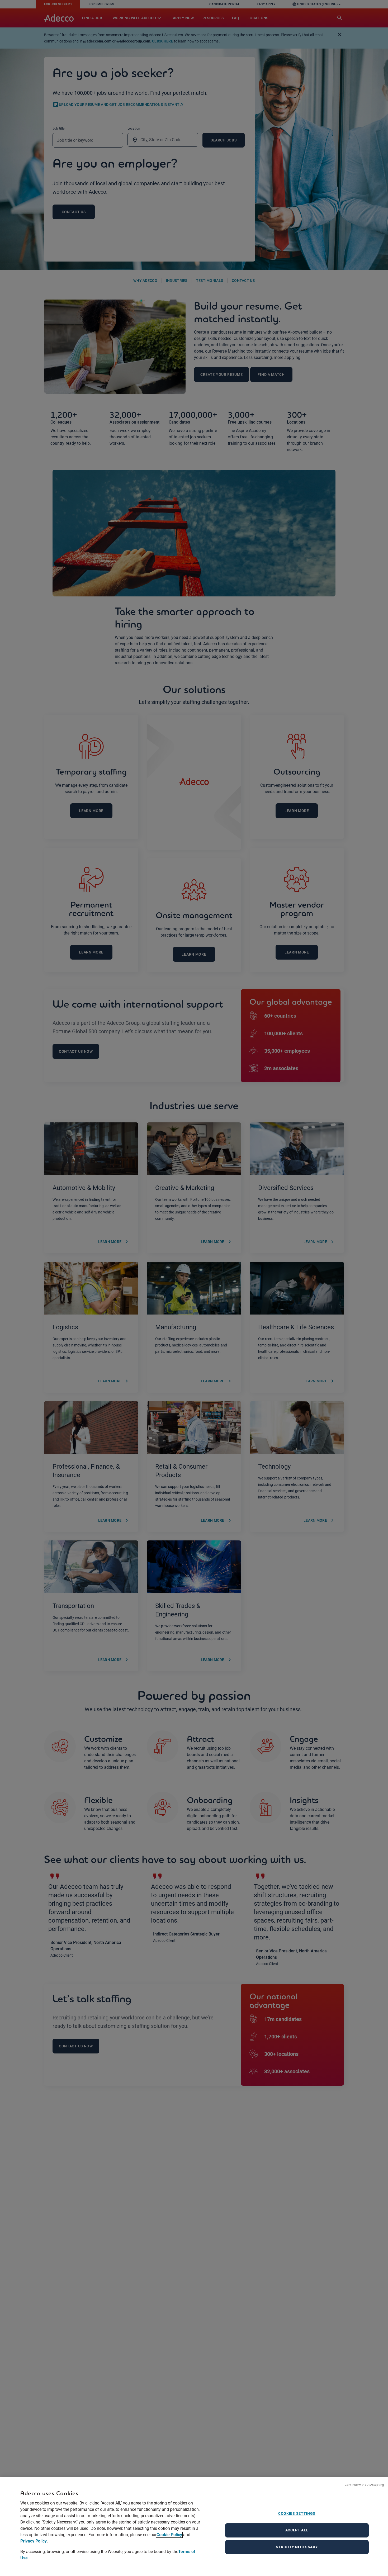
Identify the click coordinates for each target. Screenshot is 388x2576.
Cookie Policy (169, 2535)
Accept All (297, 2530)
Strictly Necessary (297, 2547)
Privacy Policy (34, 2541)
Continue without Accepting (364, 2485)
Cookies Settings (297, 2513)
